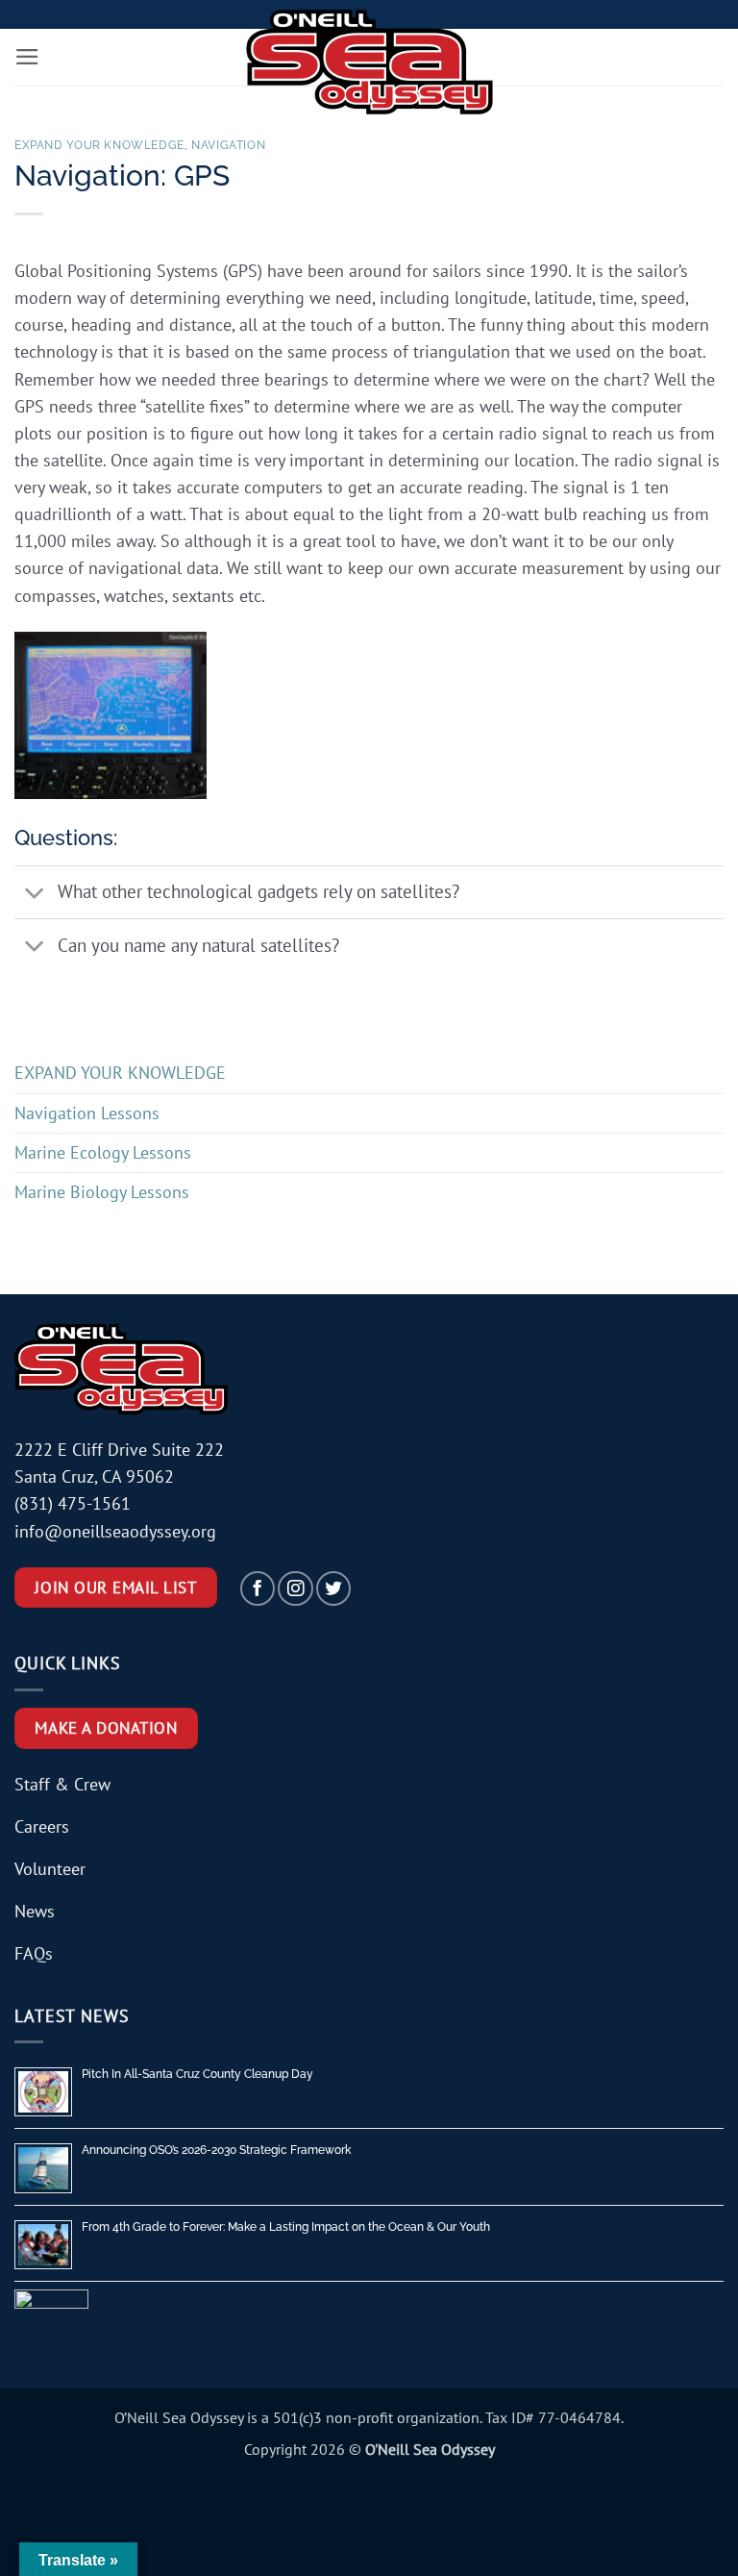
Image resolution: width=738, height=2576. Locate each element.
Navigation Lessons (87, 1113)
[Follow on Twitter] (333, 1588)
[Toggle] (35, 894)
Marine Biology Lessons (102, 1192)
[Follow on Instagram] (295, 1588)
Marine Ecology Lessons (103, 1152)
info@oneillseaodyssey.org (115, 1531)
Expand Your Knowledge (99, 145)
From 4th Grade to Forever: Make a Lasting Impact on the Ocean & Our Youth (286, 2227)
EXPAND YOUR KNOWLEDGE (120, 1073)
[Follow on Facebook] (258, 1588)
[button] (27, 57)
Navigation (228, 145)
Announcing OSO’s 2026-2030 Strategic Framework (216, 2150)
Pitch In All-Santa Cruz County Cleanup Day (197, 2074)
